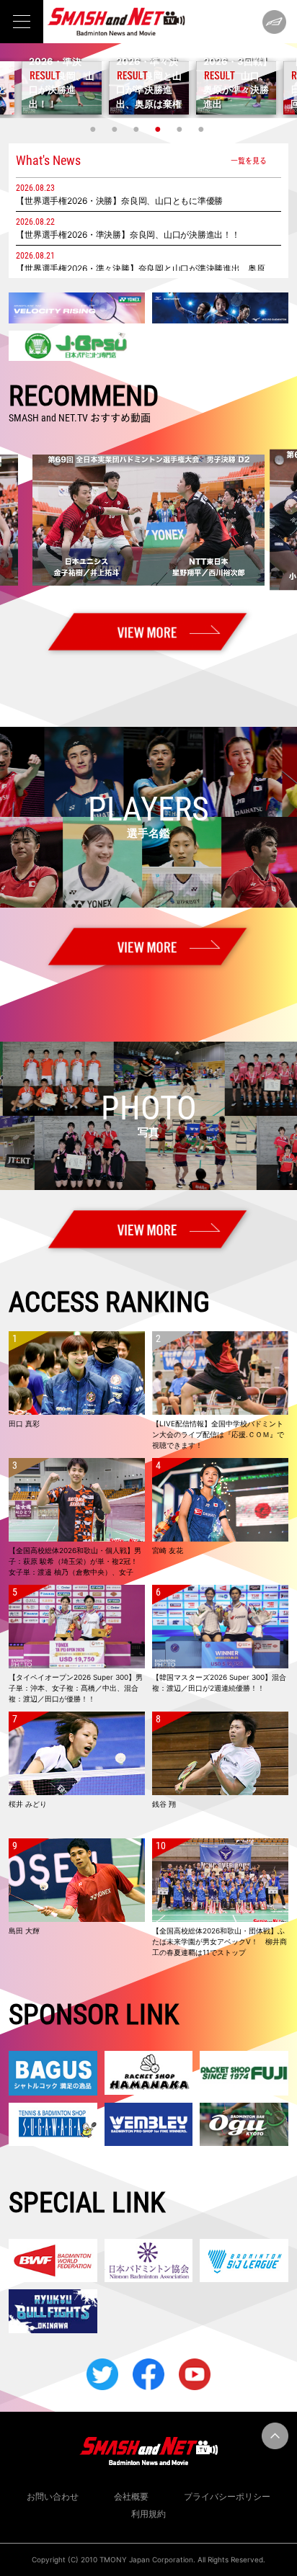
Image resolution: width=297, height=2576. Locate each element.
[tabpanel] (149, 88)
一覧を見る (249, 160)
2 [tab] (116, 129)
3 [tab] (138, 129)
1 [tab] (94, 129)
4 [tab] (159, 129)
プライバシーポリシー (227, 2496)
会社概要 (131, 2496)
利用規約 (148, 2514)
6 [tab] (203, 129)
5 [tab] (181, 129)
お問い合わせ (53, 2496)
